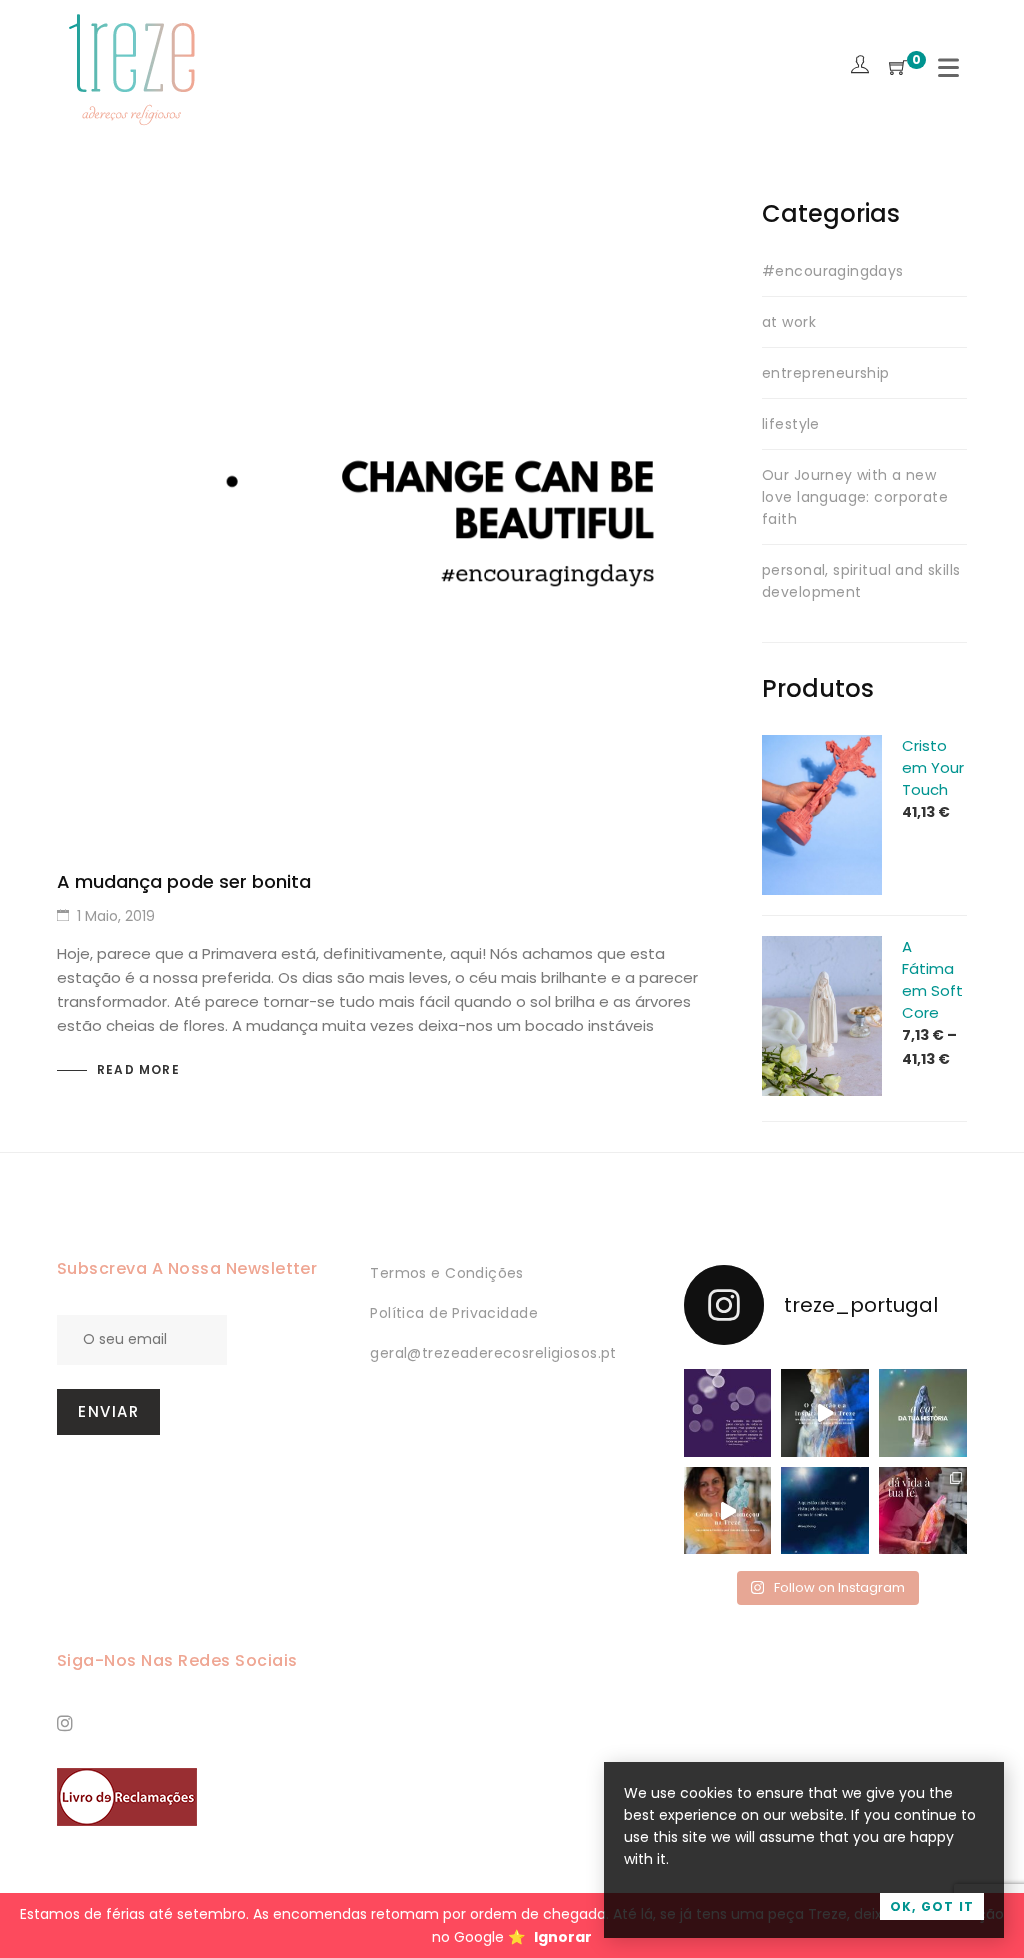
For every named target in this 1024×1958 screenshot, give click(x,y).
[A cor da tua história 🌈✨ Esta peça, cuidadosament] (923, 1413)
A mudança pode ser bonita (184, 881)
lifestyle (791, 424)
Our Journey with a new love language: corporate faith (855, 497)
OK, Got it (932, 1906)
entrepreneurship (826, 373)
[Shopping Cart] (898, 68)
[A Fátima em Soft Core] (822, 947)
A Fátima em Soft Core (932, 979)
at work (789, 322)
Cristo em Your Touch (933, 767)
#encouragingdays (833, 271)
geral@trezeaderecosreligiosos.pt (493, 1353)
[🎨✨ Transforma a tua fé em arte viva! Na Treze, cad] (923, 1511)
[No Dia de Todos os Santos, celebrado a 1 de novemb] (825, 1511)
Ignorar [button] (563, 1937)
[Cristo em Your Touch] (822, 746)
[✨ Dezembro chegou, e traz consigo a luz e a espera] (728, 1413)
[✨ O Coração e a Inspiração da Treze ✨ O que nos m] (825, 1413)
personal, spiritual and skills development (861, 581)
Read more (138, 1069)
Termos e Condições (447, 1273)
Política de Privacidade (454, 1313)
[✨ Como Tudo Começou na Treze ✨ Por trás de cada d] (728, 1511)
